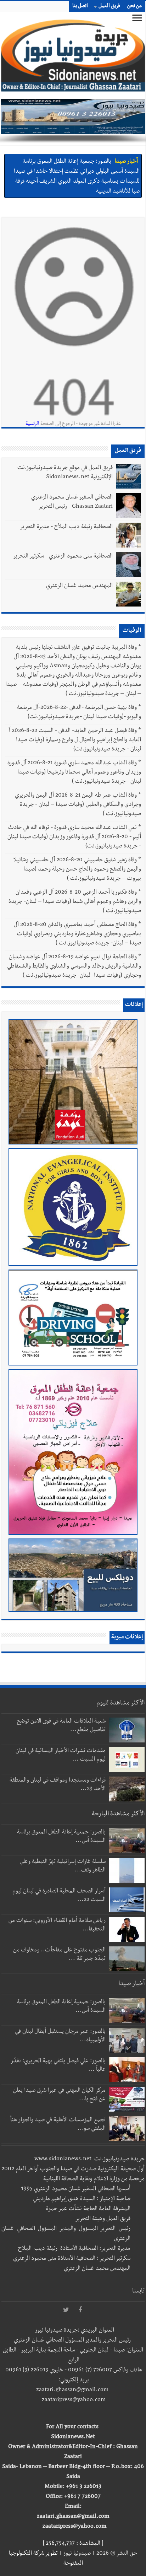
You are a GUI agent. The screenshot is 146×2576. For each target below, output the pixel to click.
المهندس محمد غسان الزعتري (79, 586)
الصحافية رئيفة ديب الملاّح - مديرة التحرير (66, 527)
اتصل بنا (80, 6)
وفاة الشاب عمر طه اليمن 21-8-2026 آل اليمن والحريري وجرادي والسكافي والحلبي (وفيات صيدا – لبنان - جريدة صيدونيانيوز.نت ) (78, 805)
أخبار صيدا (126, 161)
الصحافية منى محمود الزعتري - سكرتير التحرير (63, 557)
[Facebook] (80, 2310)
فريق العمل (109, 6)
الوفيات (132, 631)
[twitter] (66, 2310)
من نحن (134, 6)
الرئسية (32, 424)
